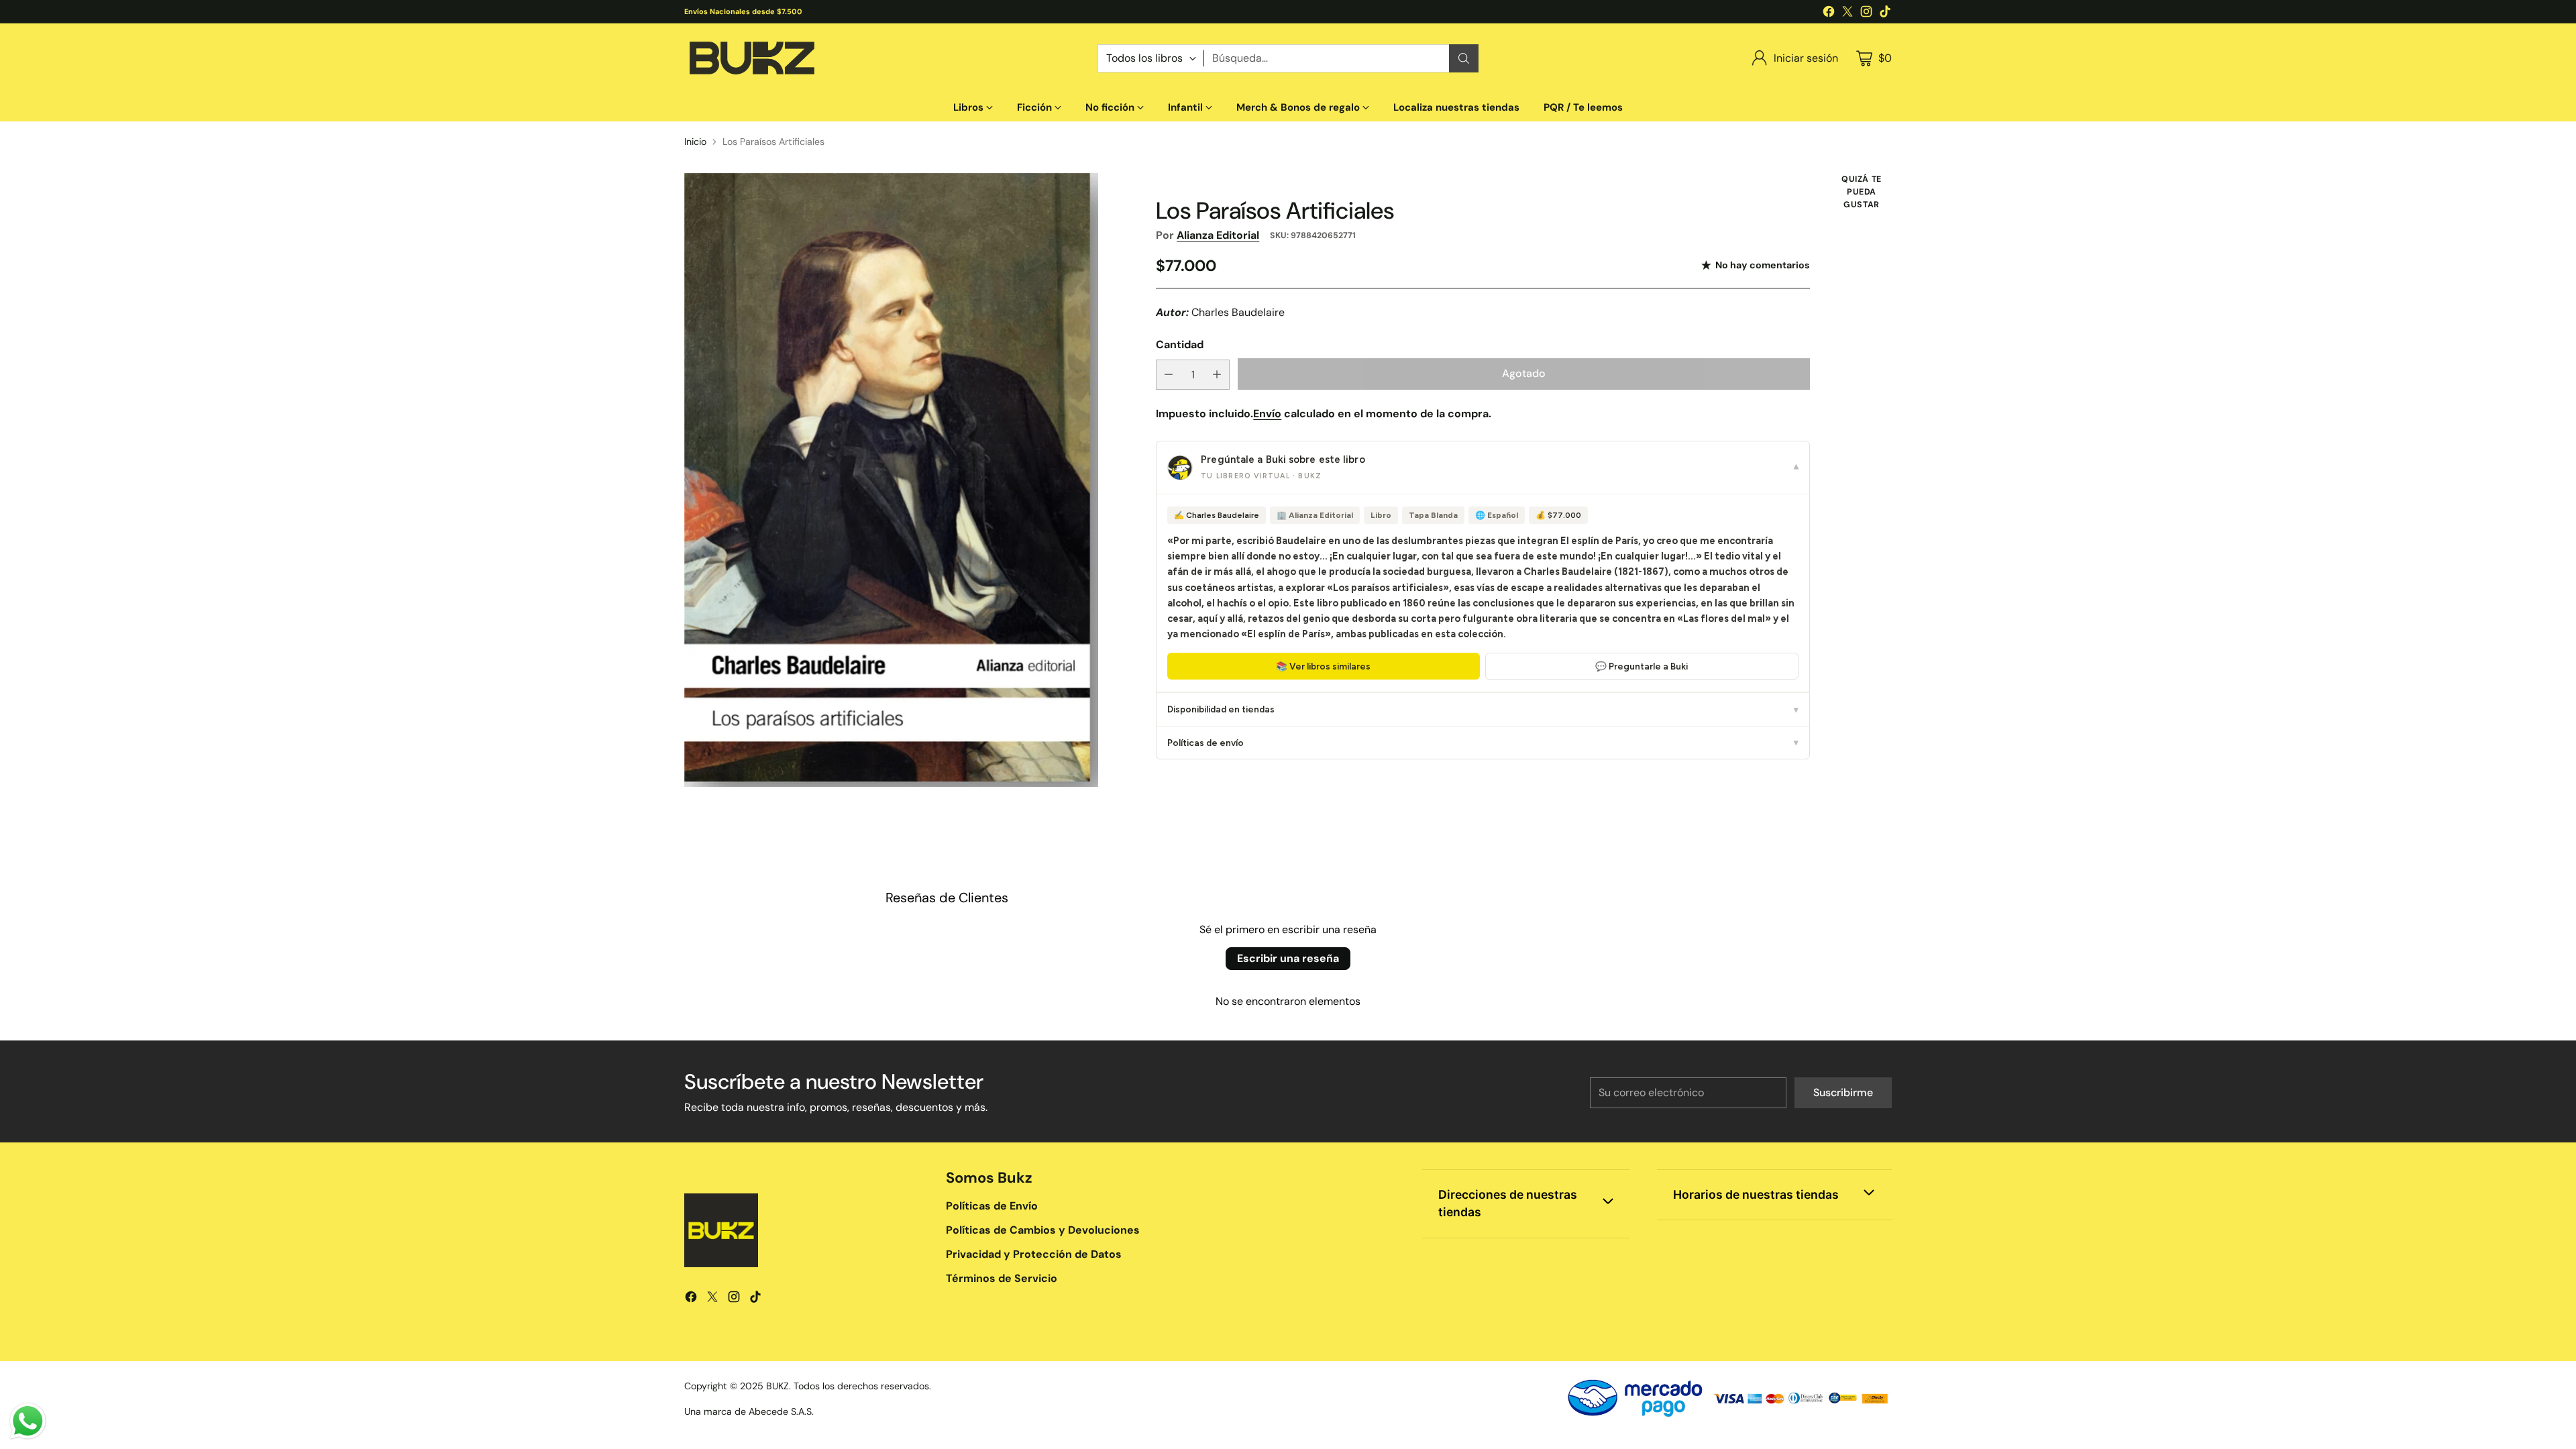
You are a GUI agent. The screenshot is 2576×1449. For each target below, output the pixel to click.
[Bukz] (751, 58)
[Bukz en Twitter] (1847, 14)
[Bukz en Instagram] (1866, 14)
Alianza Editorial (1218, 235)
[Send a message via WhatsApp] (28, 1421)
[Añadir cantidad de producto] (1217, 375)
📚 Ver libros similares (1323, 666)
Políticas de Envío (992, 1206)
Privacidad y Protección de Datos (1034, 1254)
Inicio (695, 142)
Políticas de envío (1483, 743)
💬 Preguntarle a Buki (1642, 666)
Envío (1267, 414)
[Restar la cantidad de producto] (1169, 375)
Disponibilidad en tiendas (1483, 709)
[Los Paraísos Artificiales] (891, 480)
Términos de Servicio (1002, 1278)
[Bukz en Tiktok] (1885, 14)
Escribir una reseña (1288, 958)
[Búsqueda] (1464, 58)
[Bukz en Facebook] (1829, 14)
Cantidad (1180, 344)
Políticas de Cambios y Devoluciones (1043, 1230)
